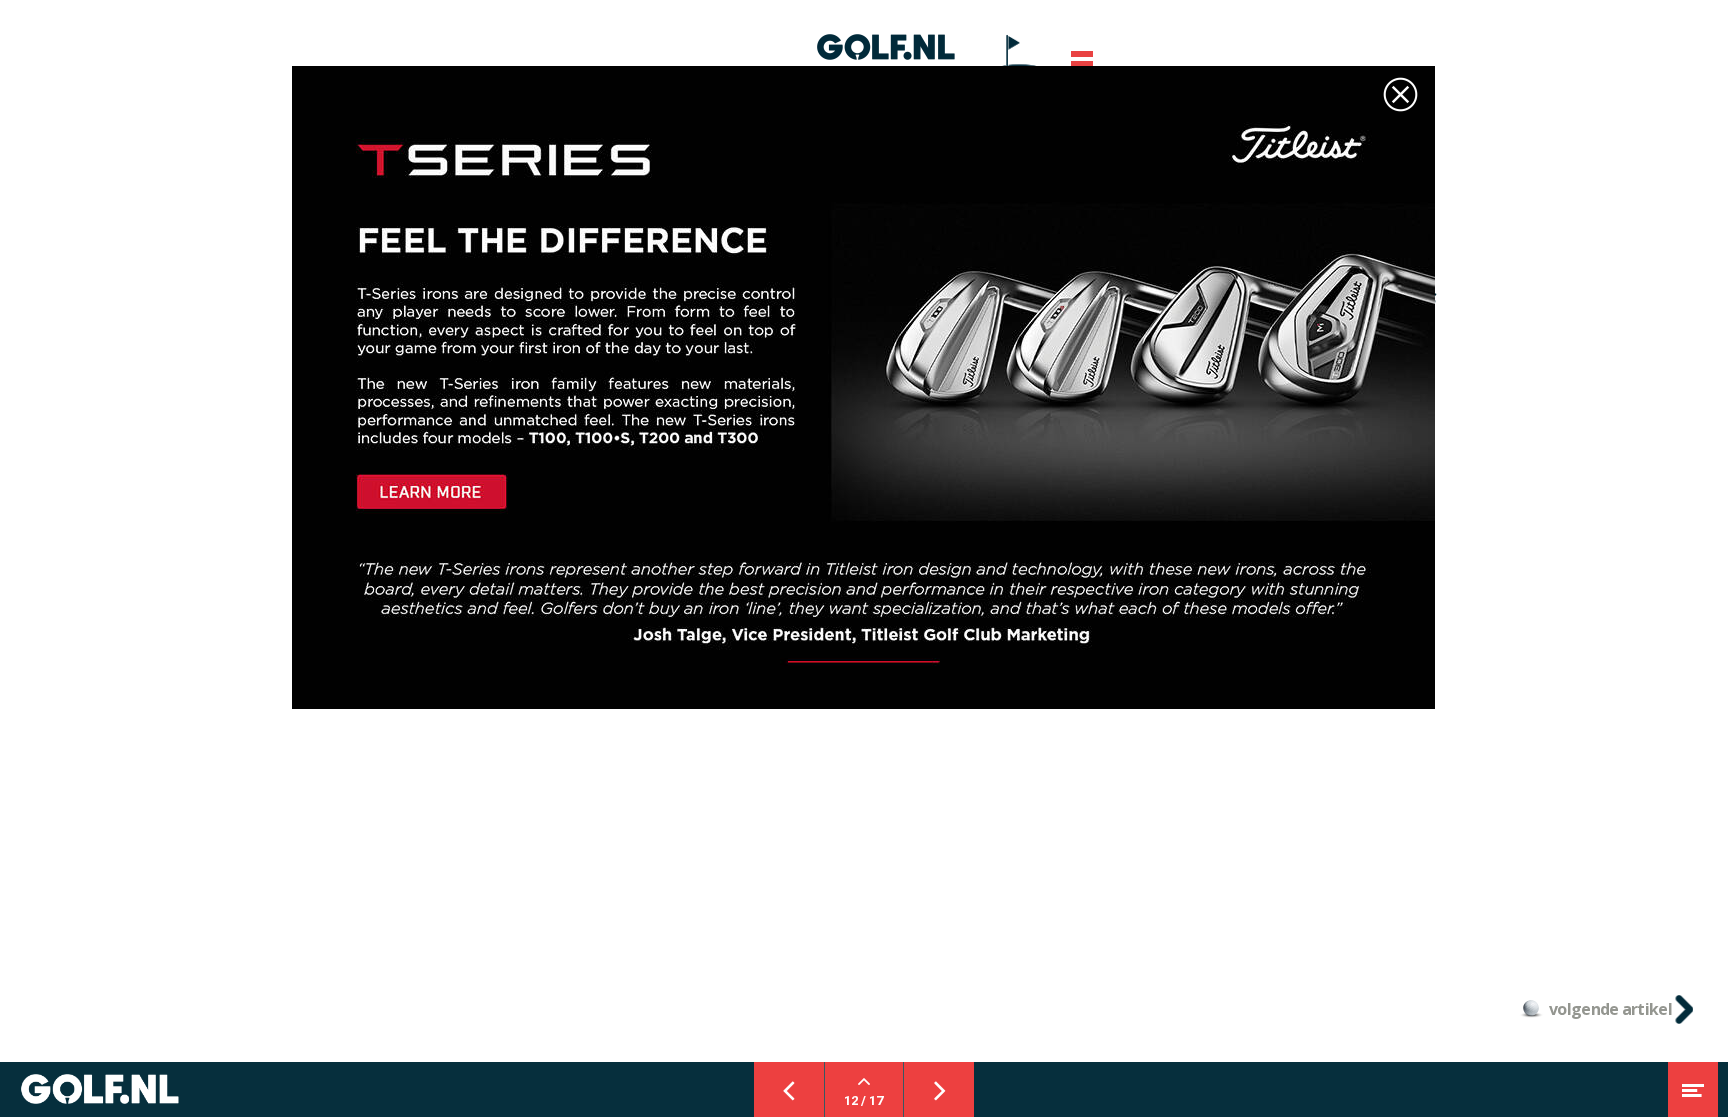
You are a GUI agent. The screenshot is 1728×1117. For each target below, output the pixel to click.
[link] (1019, 55)
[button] (1082, 64)
